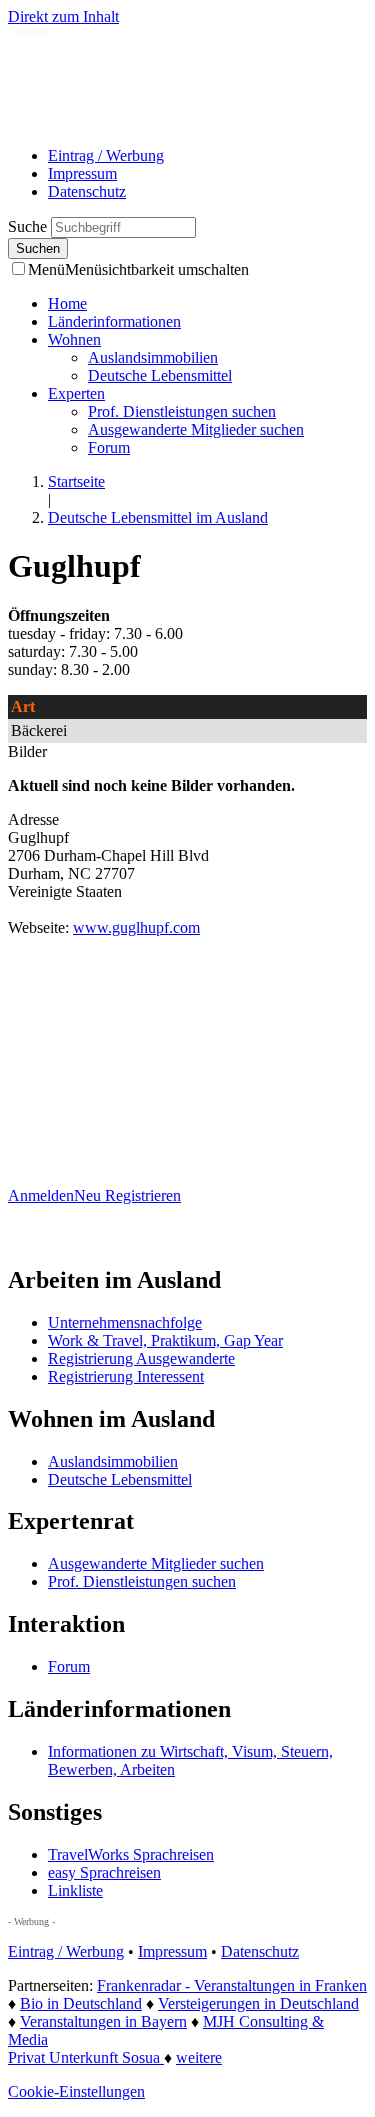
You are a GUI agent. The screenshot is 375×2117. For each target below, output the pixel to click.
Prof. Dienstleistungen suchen (182, 411)
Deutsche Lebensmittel (160, 375)
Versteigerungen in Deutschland (258, 2003)
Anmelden (41, 1195)
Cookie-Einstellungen (76, 2091)
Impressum (82, 173)
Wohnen (74, 339)
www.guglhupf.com (136, 927)
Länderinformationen (114, 321)
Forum (109, 447)
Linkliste (75, 1890)
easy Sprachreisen (104, 1872)
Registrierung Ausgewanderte (141, 1358)
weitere (199, 2057)
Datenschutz (87, 191)
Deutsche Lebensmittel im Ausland (158, 517)
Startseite (76, 481)
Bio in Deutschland (81, 2003)
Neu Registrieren (127, 1195)
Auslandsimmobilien (153, 357)
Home (67, 303)
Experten (76, 393)
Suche (29, 226)
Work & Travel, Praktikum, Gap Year (165, 1340)
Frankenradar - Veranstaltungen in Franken (232, 1985)
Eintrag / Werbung (106, 155)
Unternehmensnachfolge (125, 1322)
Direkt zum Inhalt (63, 16)
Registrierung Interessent (126, 1376)
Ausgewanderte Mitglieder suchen (196, 429)
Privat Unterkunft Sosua (86, 2057)
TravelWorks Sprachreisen (131, 1854)
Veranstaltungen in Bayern (103, 2021)
